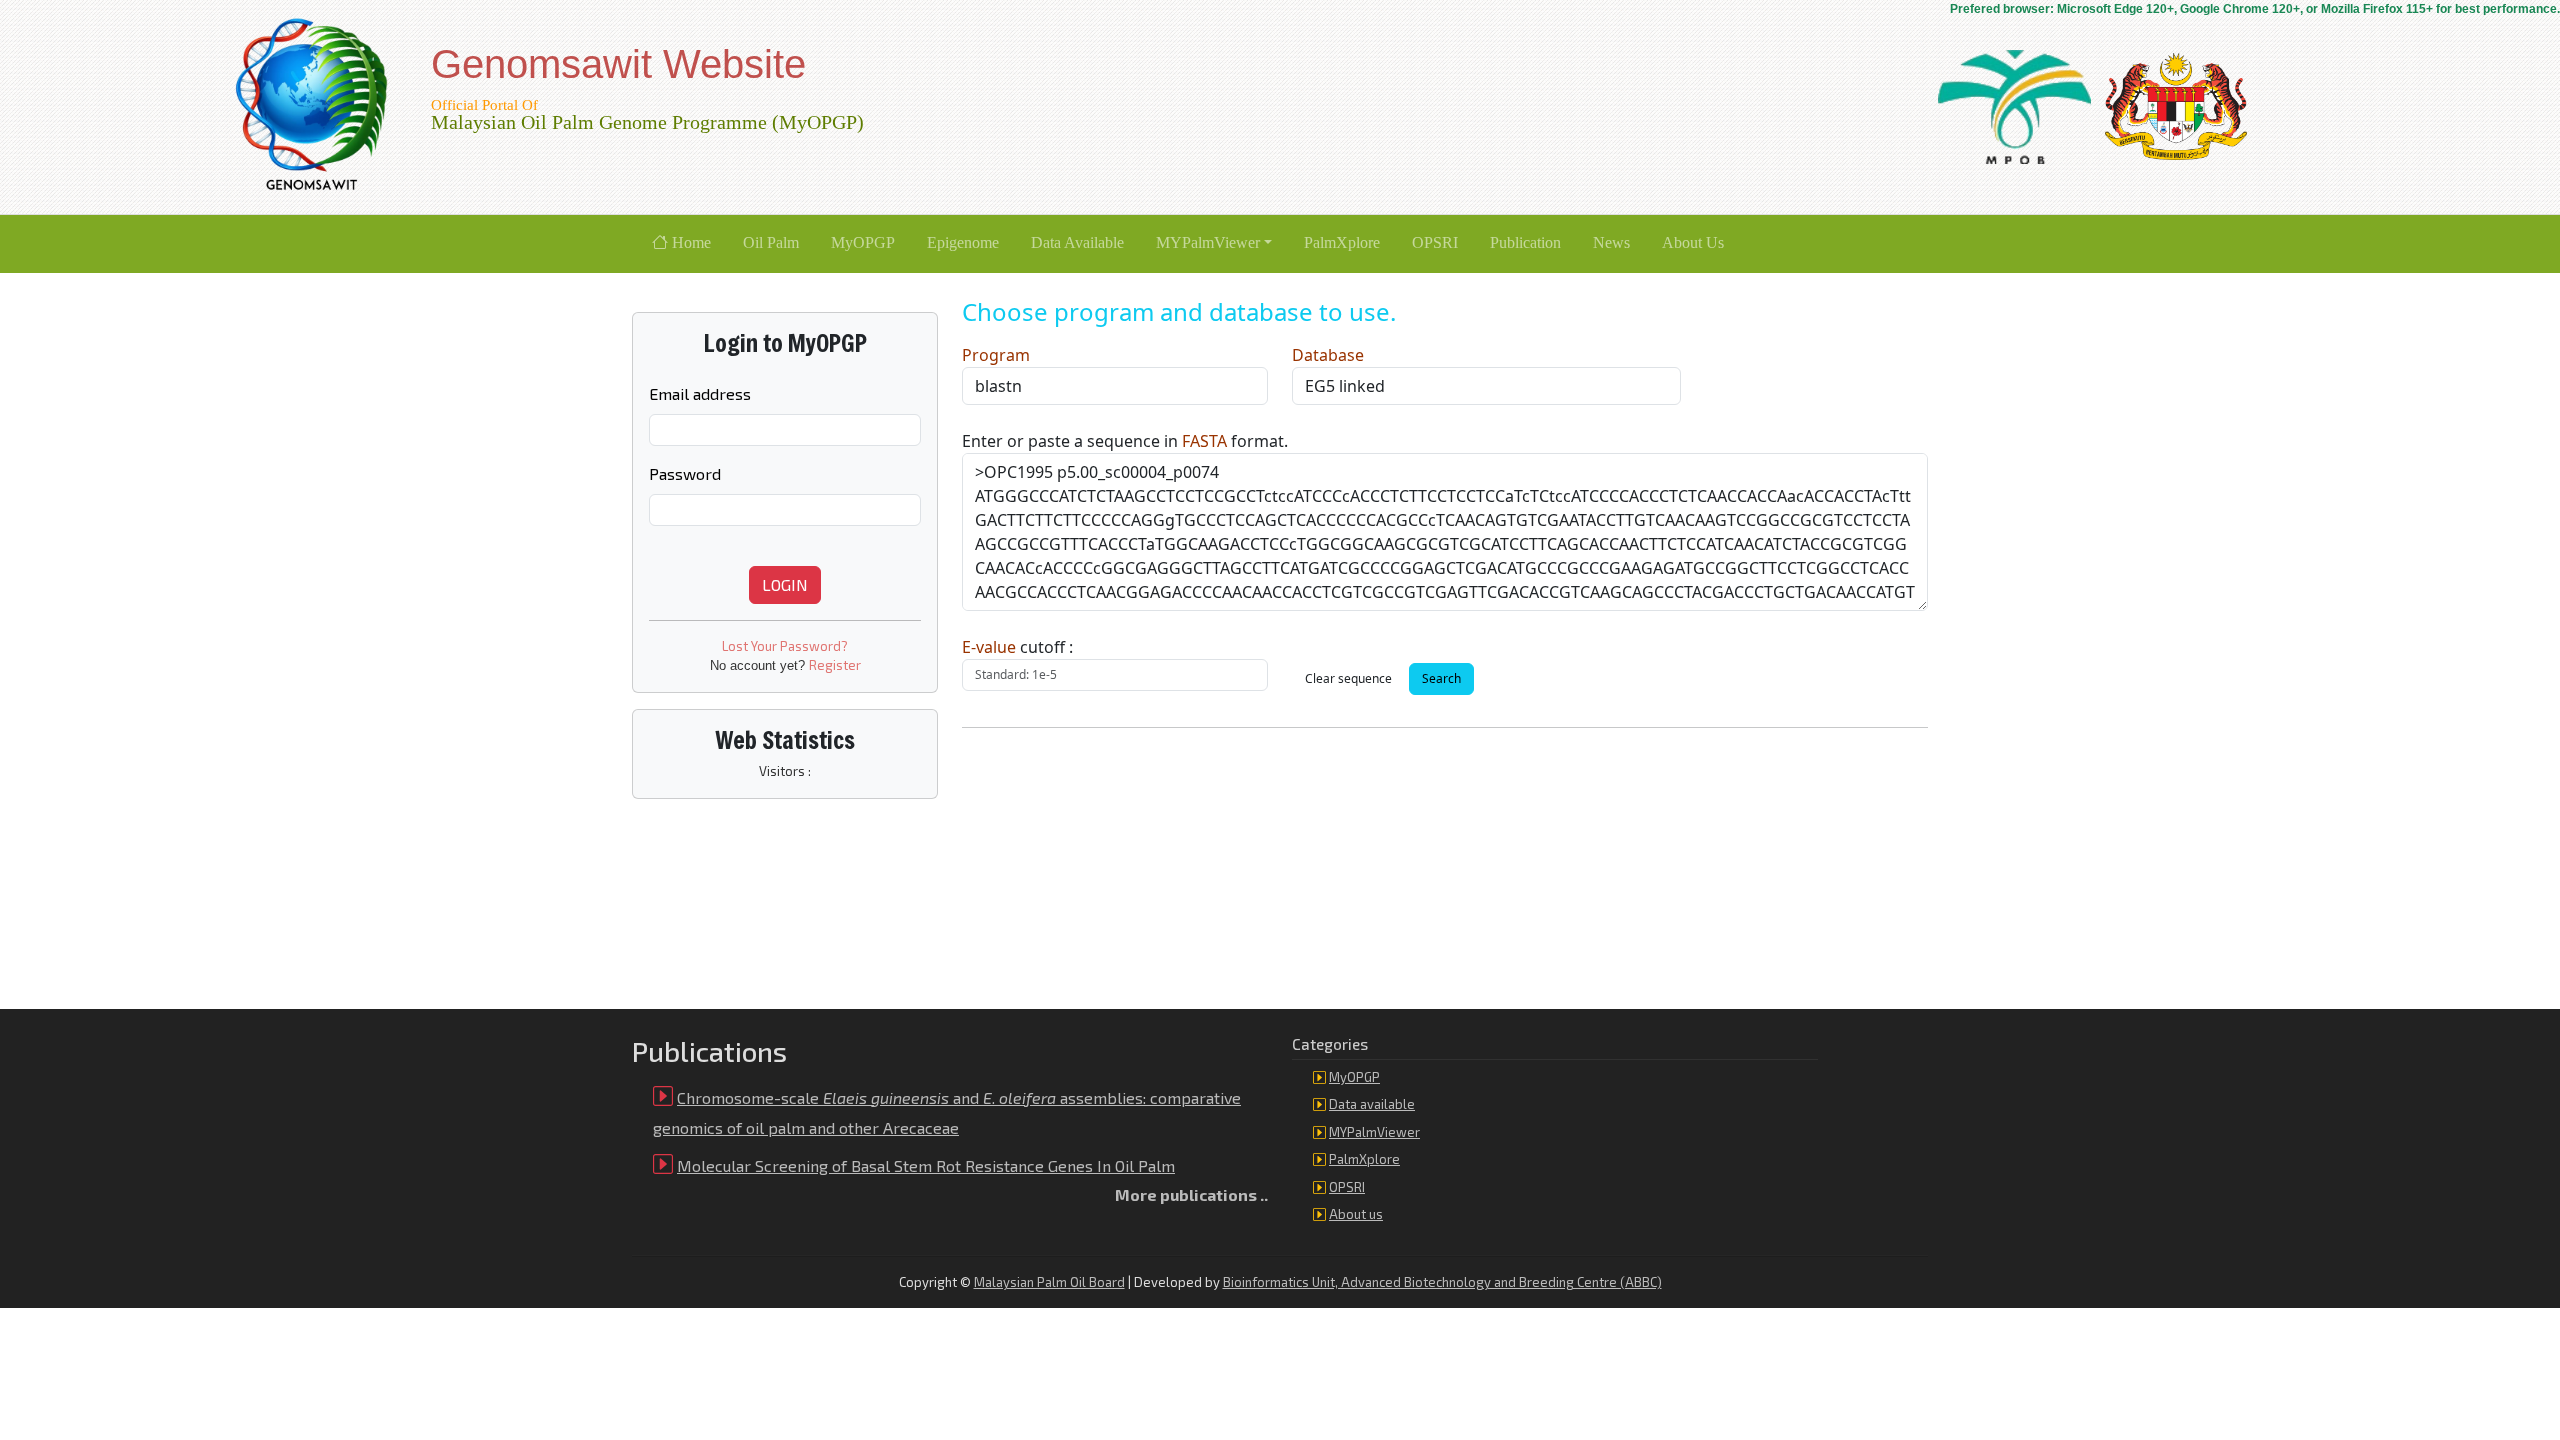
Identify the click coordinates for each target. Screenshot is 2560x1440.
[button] (1214, 244)
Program (996, 355)
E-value (989, 647)
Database (1328, 355)
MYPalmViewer (1374, 1132)
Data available (1372, 1104)
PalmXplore (1364, 1159)
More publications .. (1191, 1194)
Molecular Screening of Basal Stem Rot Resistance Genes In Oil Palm (926, 1165)
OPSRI (1347, 1187)
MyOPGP (1354, 1077)
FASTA (1204, 441)
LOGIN (785, 584)
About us (1356, 1214)
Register (835, 665)
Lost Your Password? (785, 646)
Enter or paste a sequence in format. (1125, 441)
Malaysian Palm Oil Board (1049, 1282)
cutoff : (1017, 647)
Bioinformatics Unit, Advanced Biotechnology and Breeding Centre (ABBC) (1442, 1282)
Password (685, 473)
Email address (700, 393)
